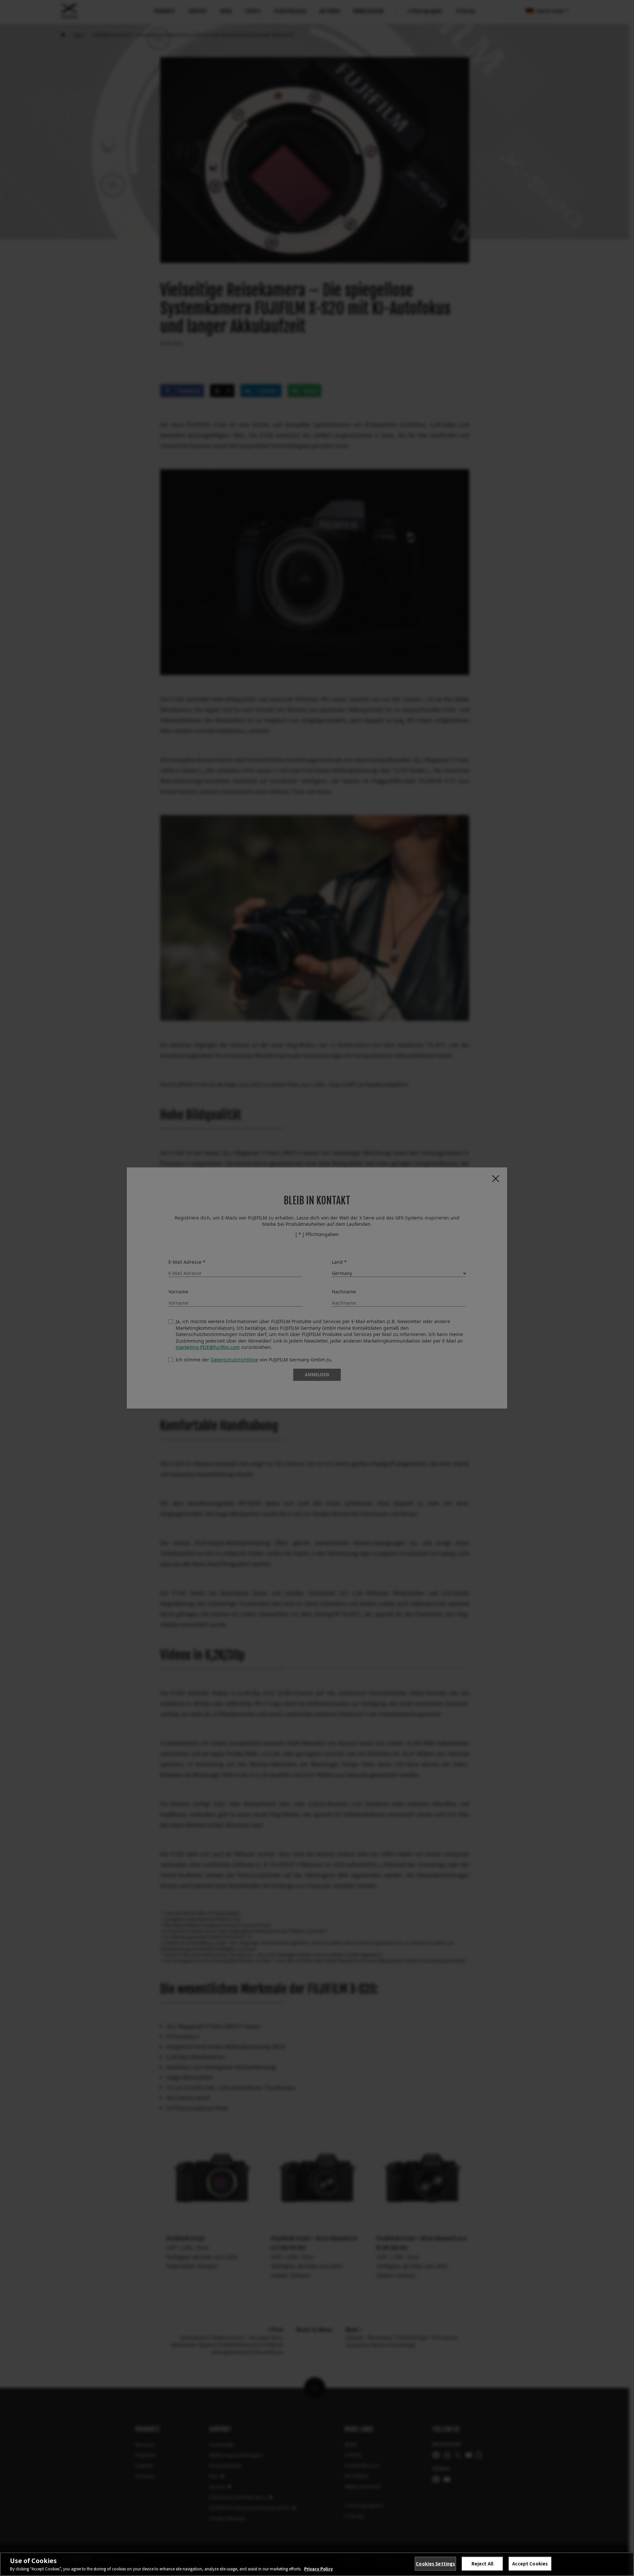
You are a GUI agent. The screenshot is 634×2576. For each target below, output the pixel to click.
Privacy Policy (318, 2569)
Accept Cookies (530, 2564)
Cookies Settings (435, 2564)
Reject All (482, 2564)
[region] (317, 2564)
